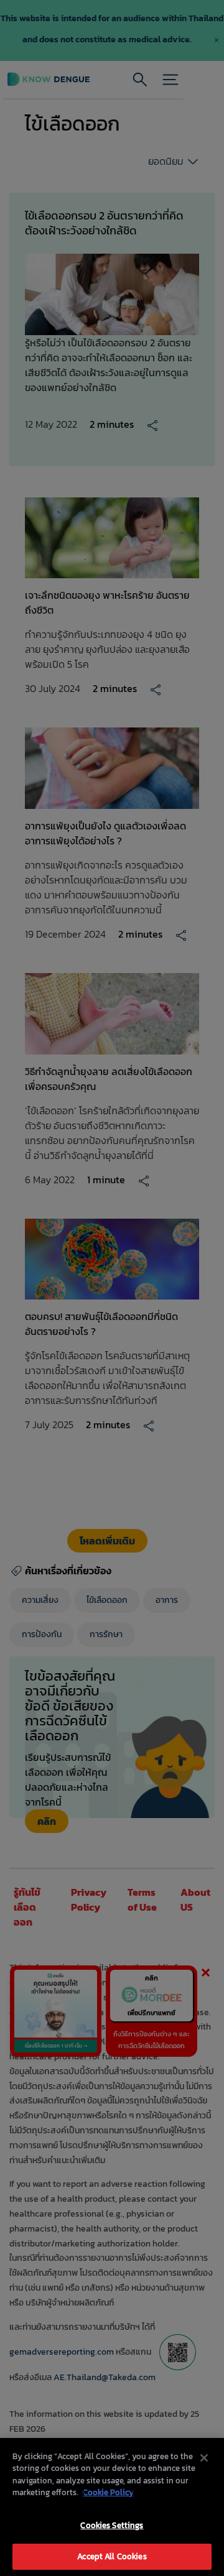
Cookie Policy (108, 2492)
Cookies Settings (112, 2525)
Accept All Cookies (112, 2556)
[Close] (204, 2458)
